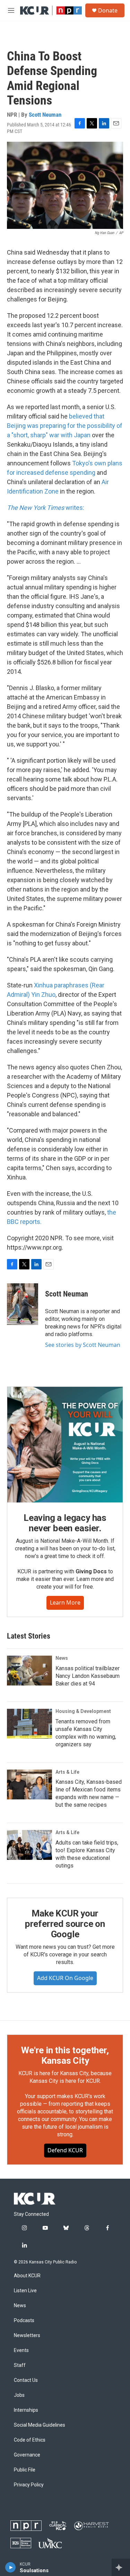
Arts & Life (67, 1772)
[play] (11, 2567)
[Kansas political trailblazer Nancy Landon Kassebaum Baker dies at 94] (29, 1671)
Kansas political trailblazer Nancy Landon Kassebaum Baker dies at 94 (88, 1676)
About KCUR (27, 2276)
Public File (25, 2470)
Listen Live (25, 2291)
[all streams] (121, 2567)
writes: (46, 508)
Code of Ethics (30, 2440)
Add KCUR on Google (65, 1978)
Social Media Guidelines (40, 2425)
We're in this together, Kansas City (65, 2055)
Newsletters (27, 2335)
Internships (26, 2410)
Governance (27, 2455)
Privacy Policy (29, 2485)
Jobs (19, 2395)
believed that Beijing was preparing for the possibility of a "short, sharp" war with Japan (65, 426)
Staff (20, 2365)
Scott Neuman (45, 115)
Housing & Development (83, 1711)
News (62, 1658)
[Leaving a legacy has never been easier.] (65, 1445)
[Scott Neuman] (23, 1304)
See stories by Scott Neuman (83, 1345)
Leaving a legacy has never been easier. (65, 1523)
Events (21, 2350)
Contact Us (26, 2380)
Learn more (65, 1602)
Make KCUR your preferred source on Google (65, 1924)
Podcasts (24, 2321)
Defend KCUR (65, 2150)
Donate (108, 10)
